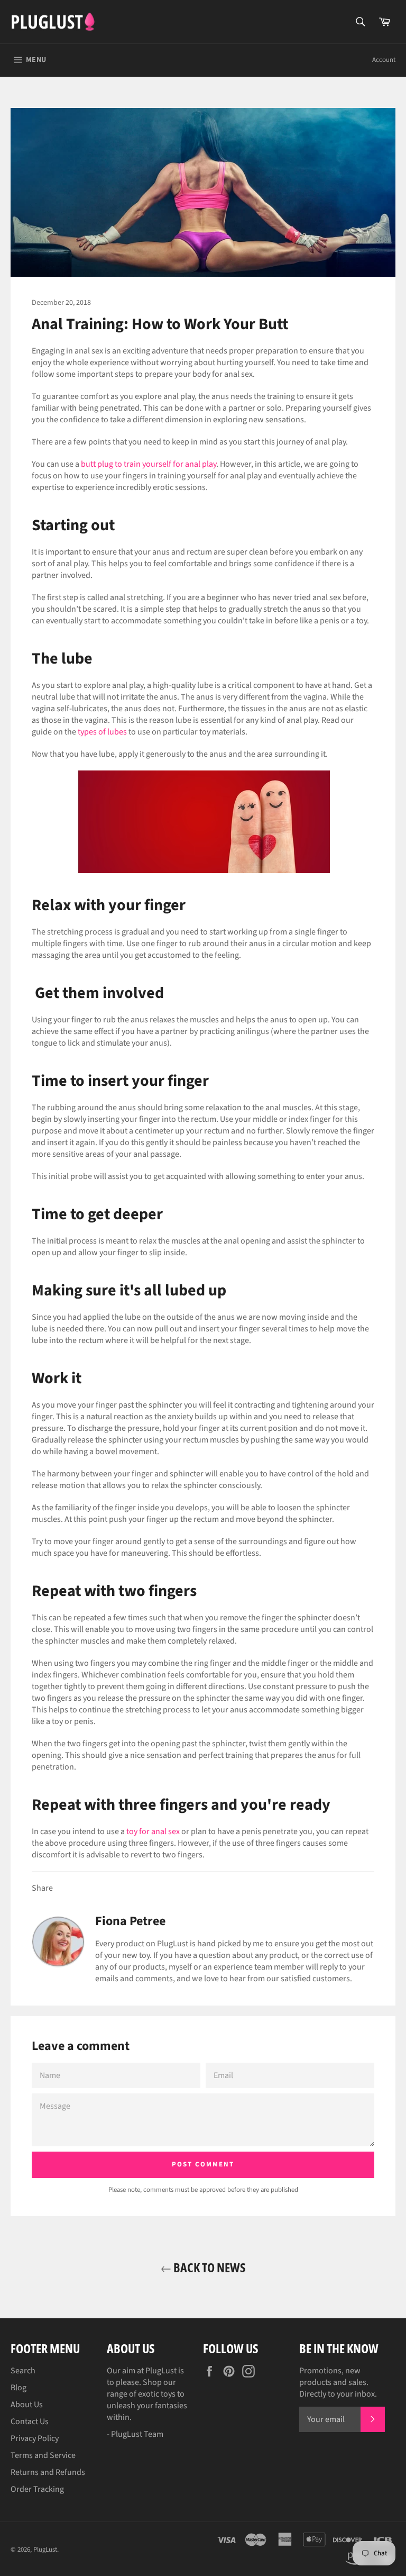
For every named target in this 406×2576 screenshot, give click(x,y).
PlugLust (45, 2550)
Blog (19, 2388)
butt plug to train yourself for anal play (149, 464)
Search (23, 2371)
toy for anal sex (153, 1831)
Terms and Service (43, 2455)
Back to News (209, 2267)
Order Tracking (37, 2489)
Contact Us (30, 2421)
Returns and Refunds (48, 2472)
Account (384, 60)
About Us (27, 2405)
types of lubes (102, 732)
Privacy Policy (35, 2438)
